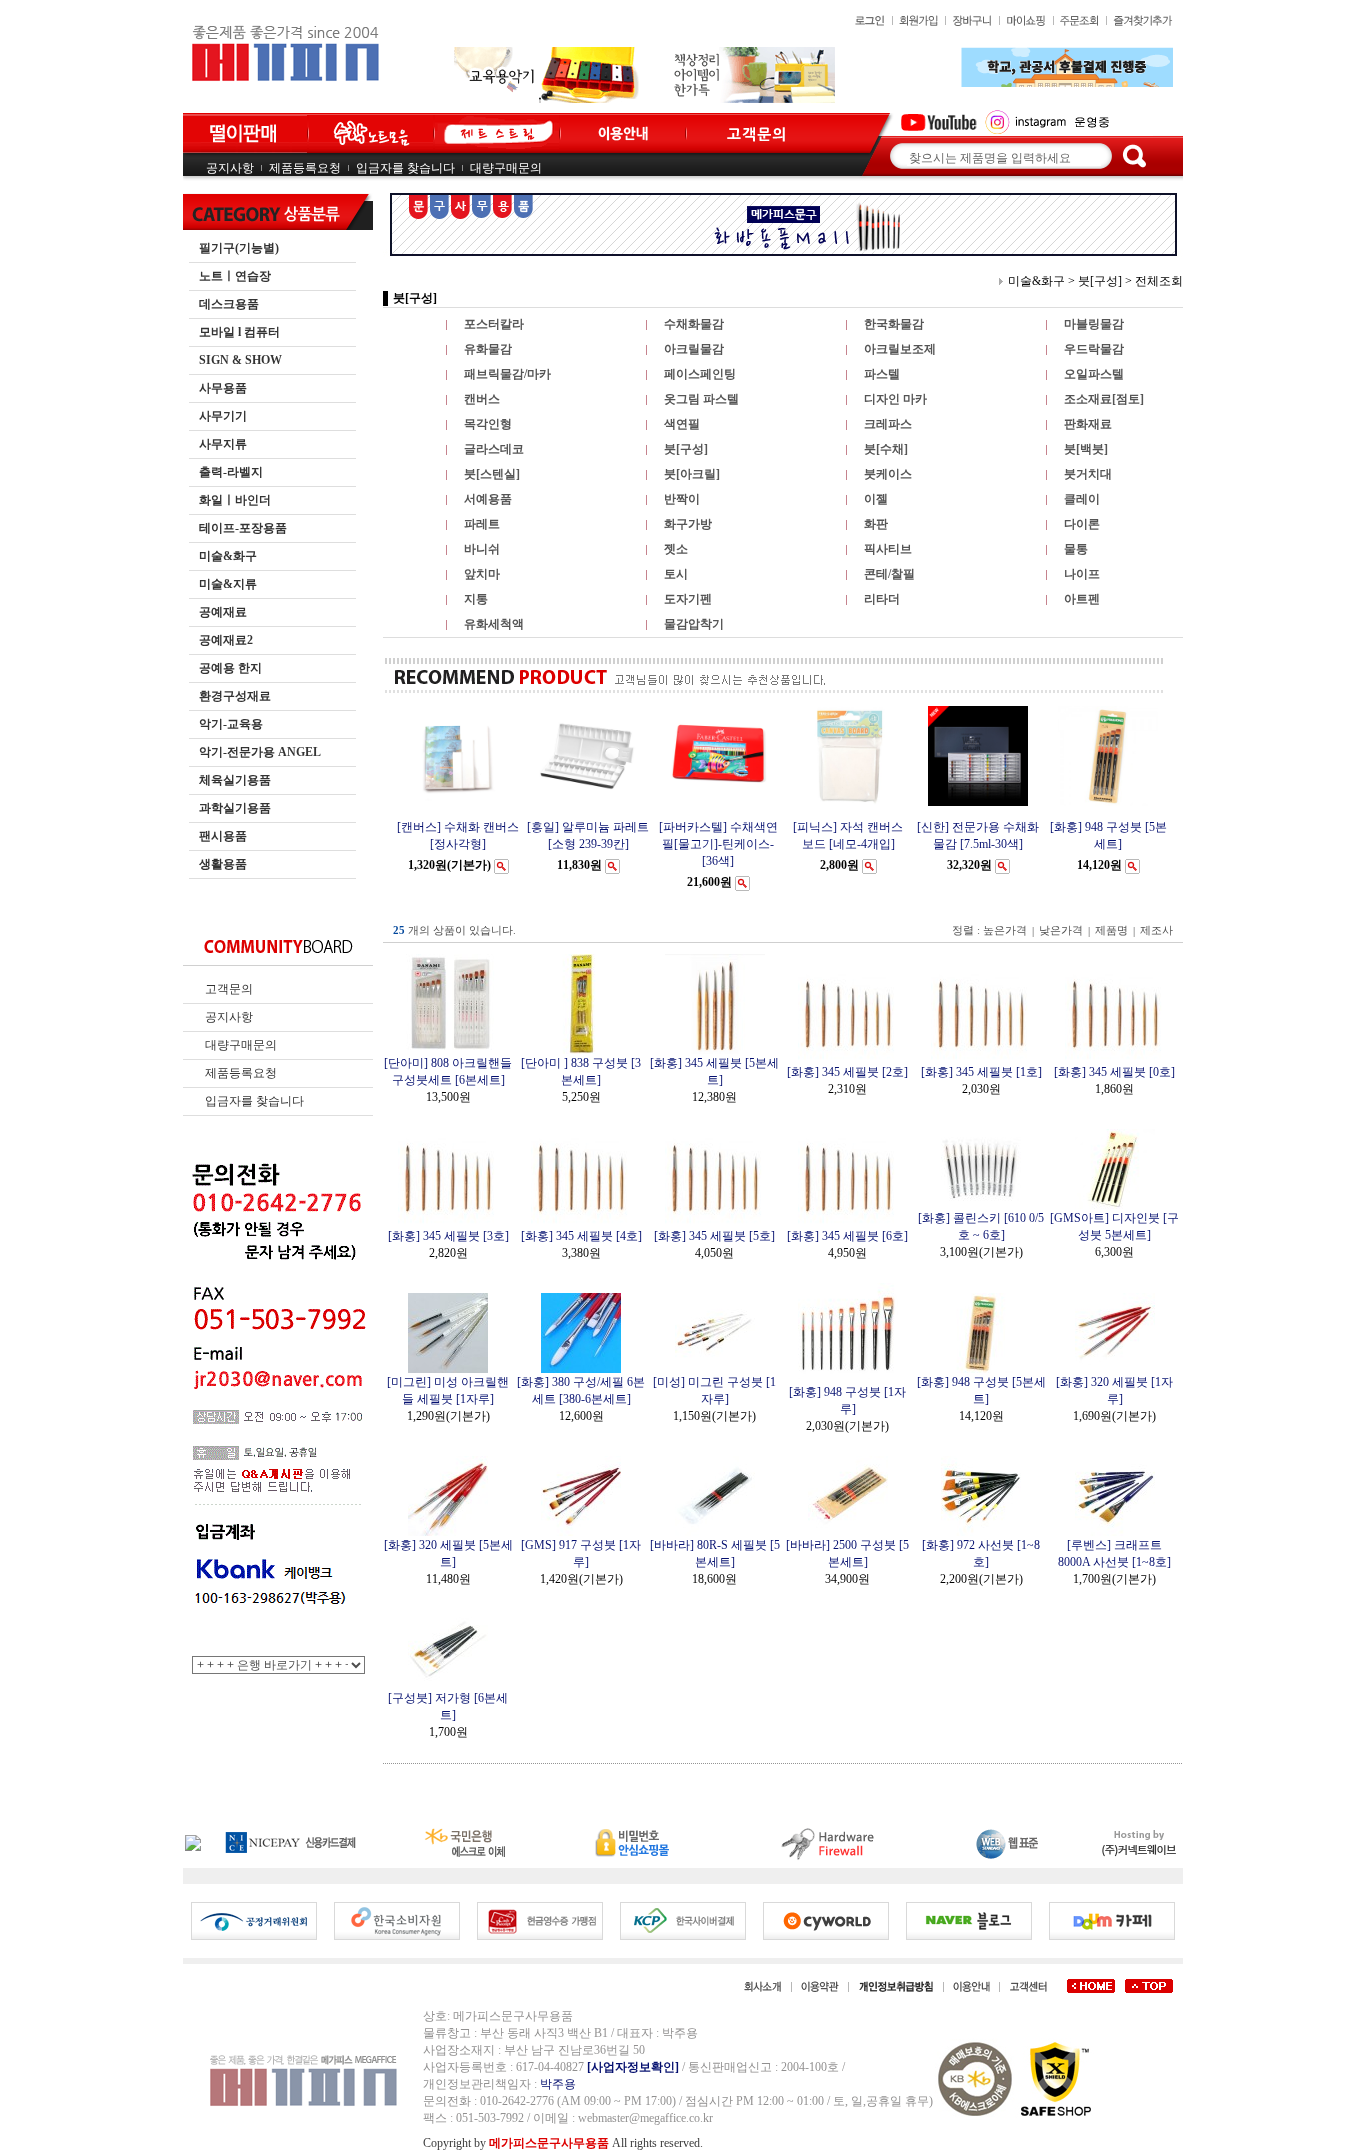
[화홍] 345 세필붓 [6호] (847, 1236)
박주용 (558, 2084)
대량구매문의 (506, 168)
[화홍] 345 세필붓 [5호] (714, 1236)
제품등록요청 (305, 168)
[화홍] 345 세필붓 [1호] (981, 1072)
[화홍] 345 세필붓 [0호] (1114, 1072)
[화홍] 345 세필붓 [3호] (448, 1236)
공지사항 (230, 168)
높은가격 (1005, 930)
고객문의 (229, 989)
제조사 (1156, 930)
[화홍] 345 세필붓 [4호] (581, 1236)
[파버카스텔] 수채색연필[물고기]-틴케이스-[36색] (718, 844)
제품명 (1111, 930)
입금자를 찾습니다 (405, 168)
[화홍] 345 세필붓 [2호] (847, 1072)
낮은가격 (1061, 930)
